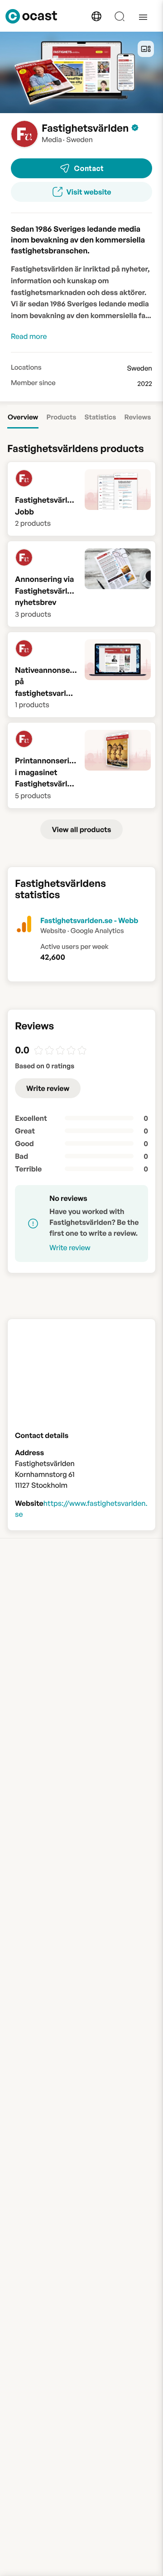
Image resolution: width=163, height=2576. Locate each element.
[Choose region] (96, 16)
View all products (81, 829)
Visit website (89, 192)
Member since (33, 383)
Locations (26, 367)
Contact (89, 168)
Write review (48, 1088)
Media (52, 139)
